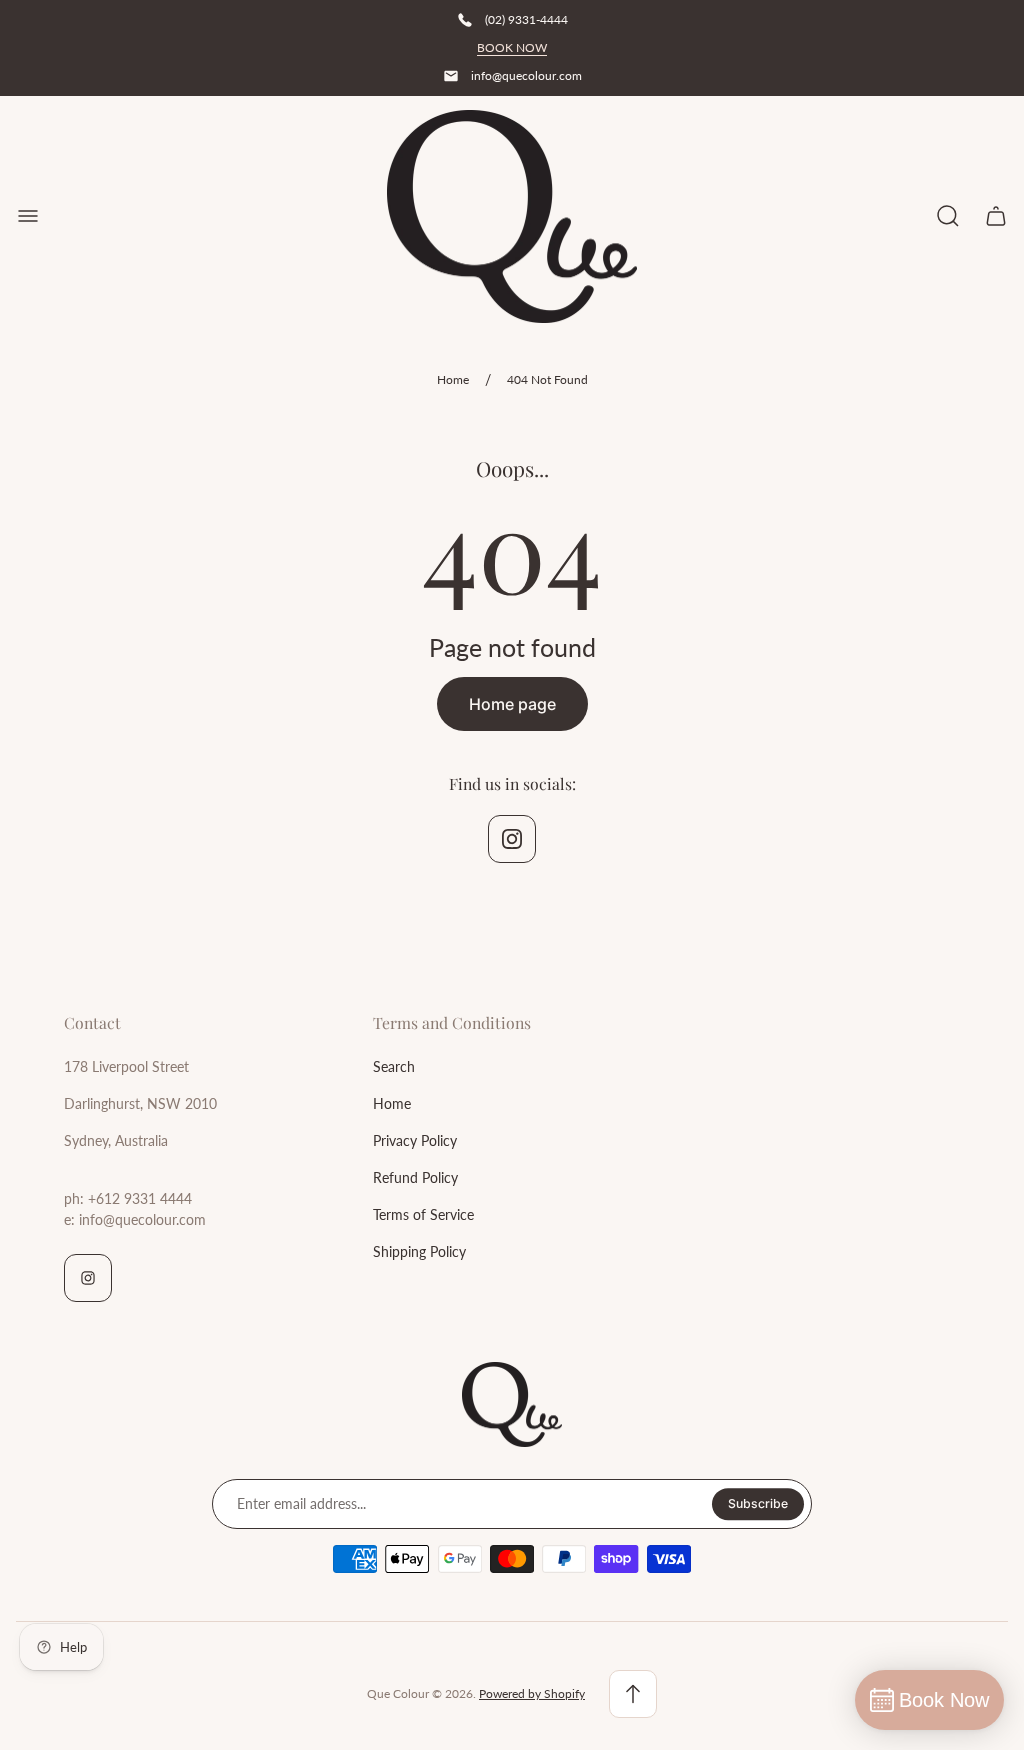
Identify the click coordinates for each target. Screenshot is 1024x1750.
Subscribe (758, 1503)
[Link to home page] (512, 1405)
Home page (512, 704)
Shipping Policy (419, 1251)
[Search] (948, 216)
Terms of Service (423, 1214)
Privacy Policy (415, 1140)
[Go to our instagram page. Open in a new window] (512, 839)
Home (453, 379)
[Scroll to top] (633, 1694)
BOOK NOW (512, 47)
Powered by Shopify (532, 1693)
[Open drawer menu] (28, 216)
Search (394, 1066)
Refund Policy (415, 1177)
